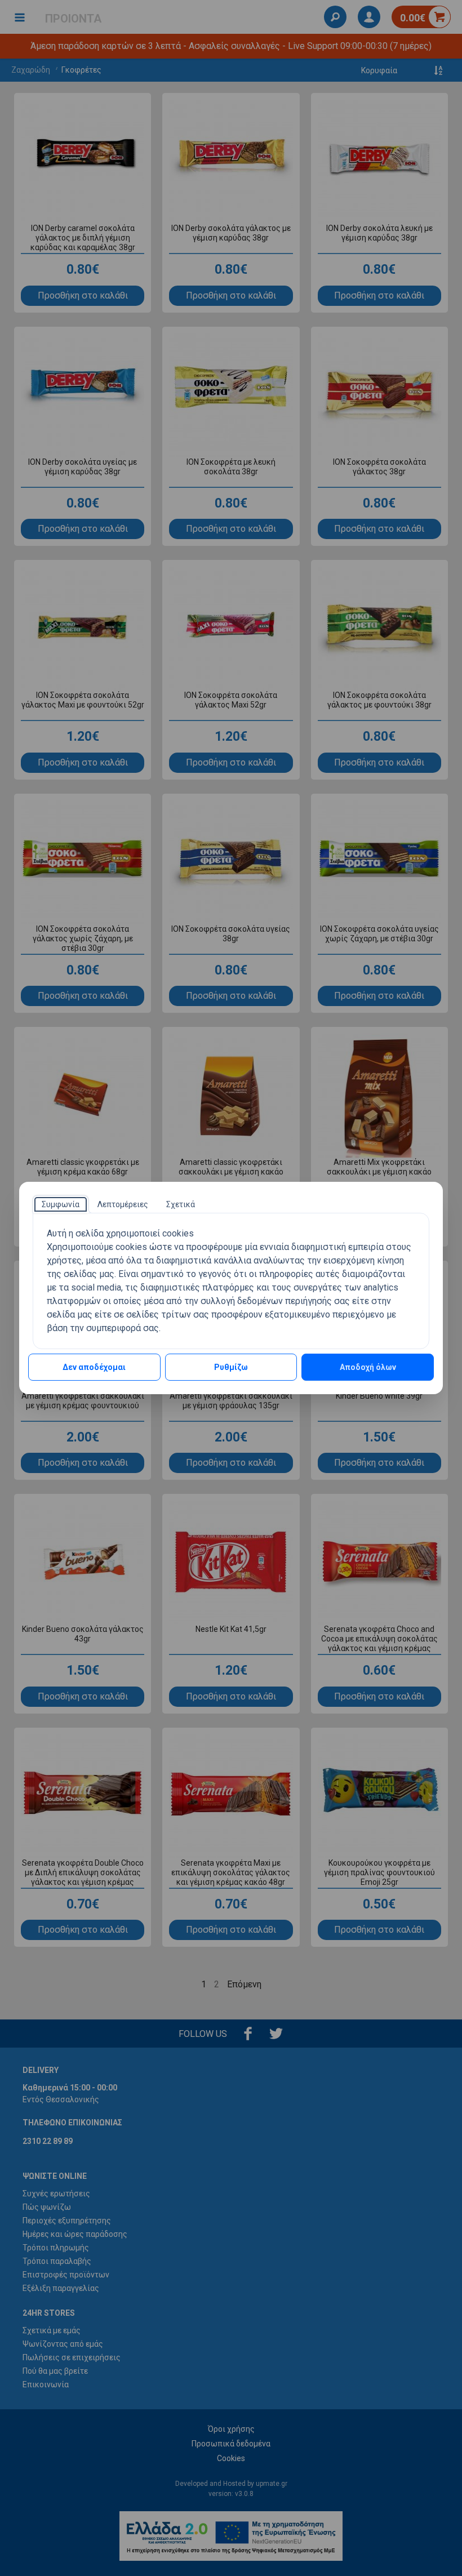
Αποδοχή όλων (368, 1367)
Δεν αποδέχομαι (94, 1367)
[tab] (61, 1204)
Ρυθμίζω (231, 1367)
